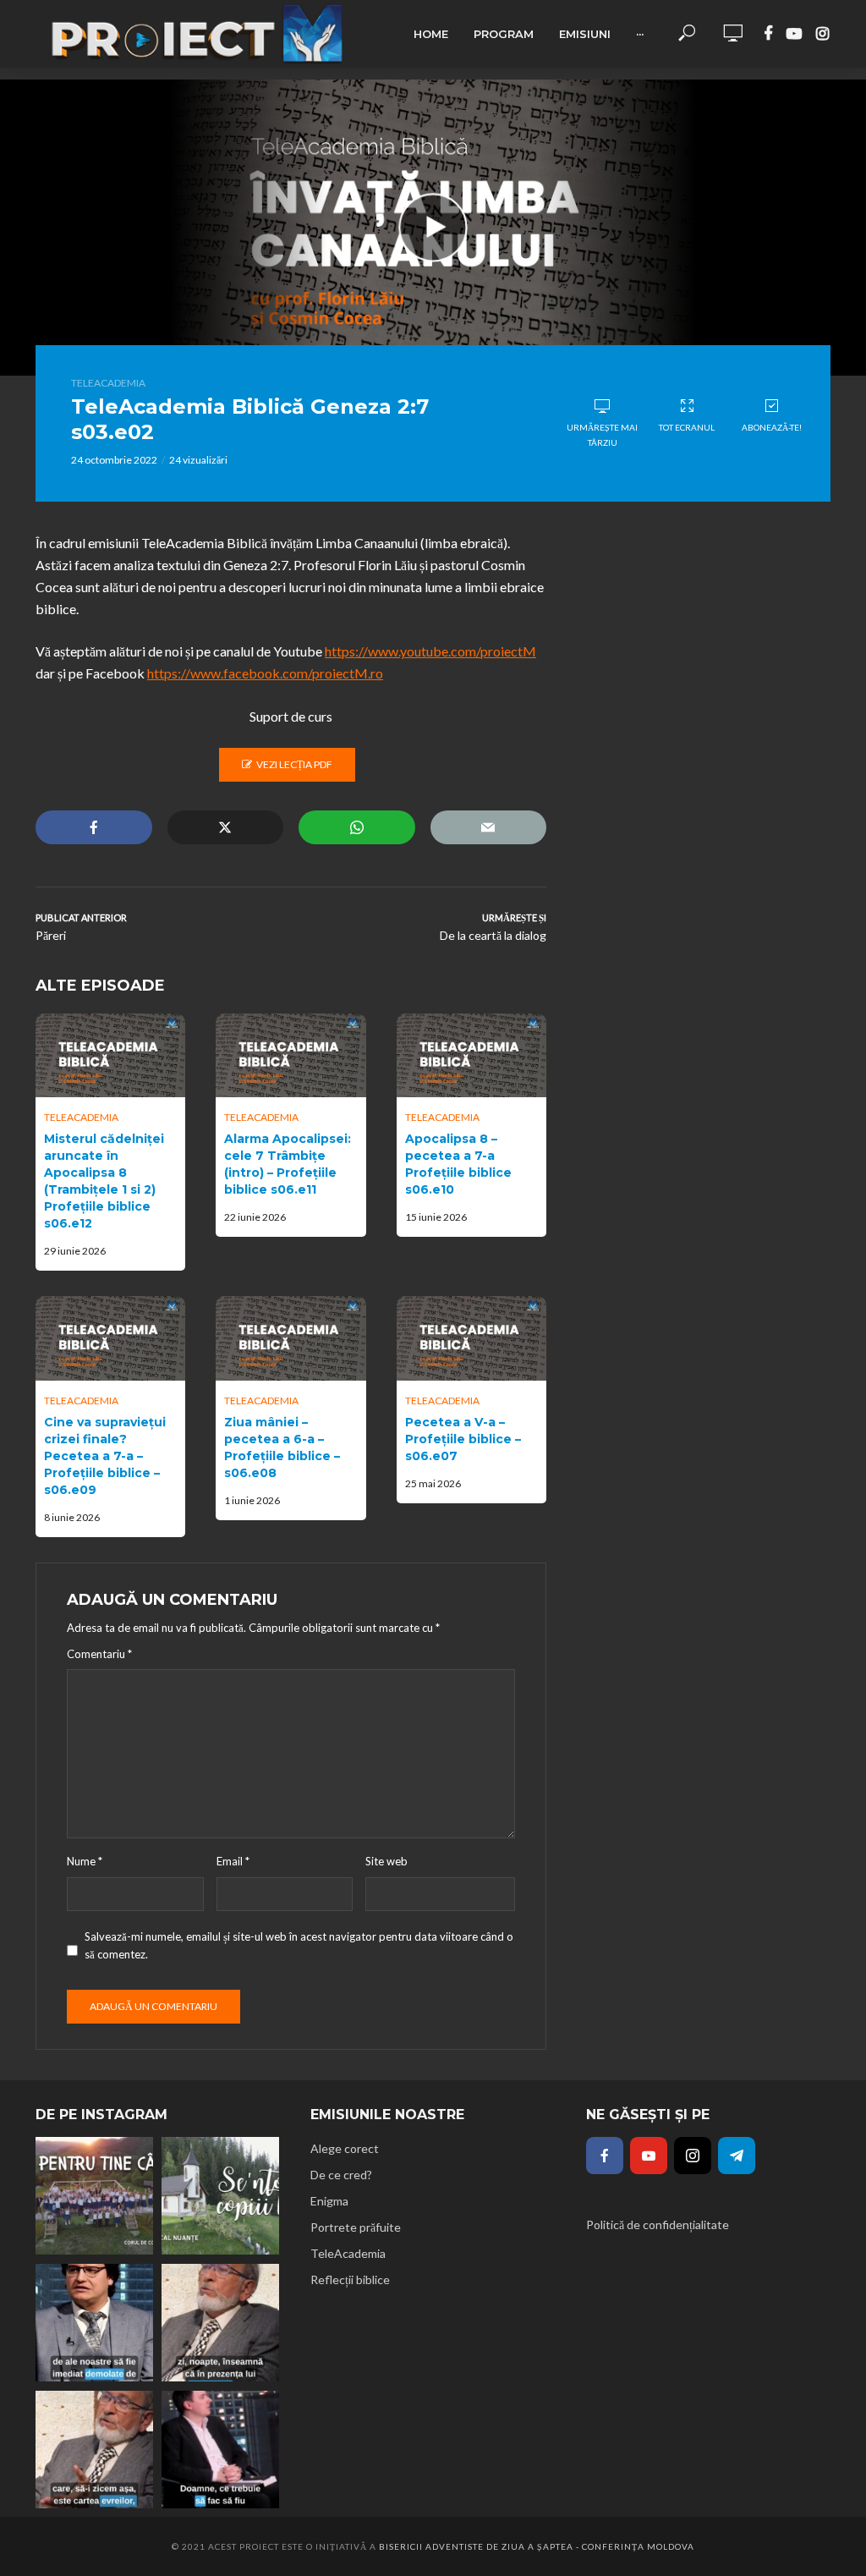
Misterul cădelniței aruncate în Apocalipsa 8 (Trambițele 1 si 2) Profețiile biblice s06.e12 (104, 1181)
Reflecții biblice (350, 2279)
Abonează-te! (772, 427)
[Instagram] (693, 2156)
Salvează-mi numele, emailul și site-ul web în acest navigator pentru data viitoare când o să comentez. (299, 1945)
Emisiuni (585, 34)
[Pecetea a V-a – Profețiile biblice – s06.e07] (471, 1338)
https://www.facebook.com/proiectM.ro (265, 673)
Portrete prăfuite (356, 2227)
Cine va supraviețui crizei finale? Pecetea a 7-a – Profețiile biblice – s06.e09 (105, 1456)
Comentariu (99, 1654)
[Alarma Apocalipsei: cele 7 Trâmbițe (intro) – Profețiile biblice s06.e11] (290, 1056)
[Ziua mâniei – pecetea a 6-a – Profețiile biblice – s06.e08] (290, 1338)
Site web (386, 1861)
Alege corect (345, 2148)
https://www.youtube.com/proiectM (430, 651)
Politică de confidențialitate (658, 2224)
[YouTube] (649, 2156)
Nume (85, 1861)
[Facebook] (605, 2156)
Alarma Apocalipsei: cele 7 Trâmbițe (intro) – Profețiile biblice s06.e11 (288, 1164)
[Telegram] (737, 2156)
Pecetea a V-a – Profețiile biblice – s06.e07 (463, 1439)
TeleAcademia (108, 383)
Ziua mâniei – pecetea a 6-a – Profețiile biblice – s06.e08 (282, 1447)
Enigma (329, 2201)
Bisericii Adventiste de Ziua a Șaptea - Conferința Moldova (537, 2546)
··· (640, 34)
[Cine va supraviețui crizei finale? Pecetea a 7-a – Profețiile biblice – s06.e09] (110, 1338)
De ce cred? (341, 2175)
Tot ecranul (687, 427)
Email (233, 1861)
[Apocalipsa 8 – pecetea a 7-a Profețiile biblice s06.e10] (471, 1056)
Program (504, 34)
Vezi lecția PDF (294, 764)
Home (431, 34)
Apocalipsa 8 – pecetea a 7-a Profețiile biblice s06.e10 (458, 1164)
